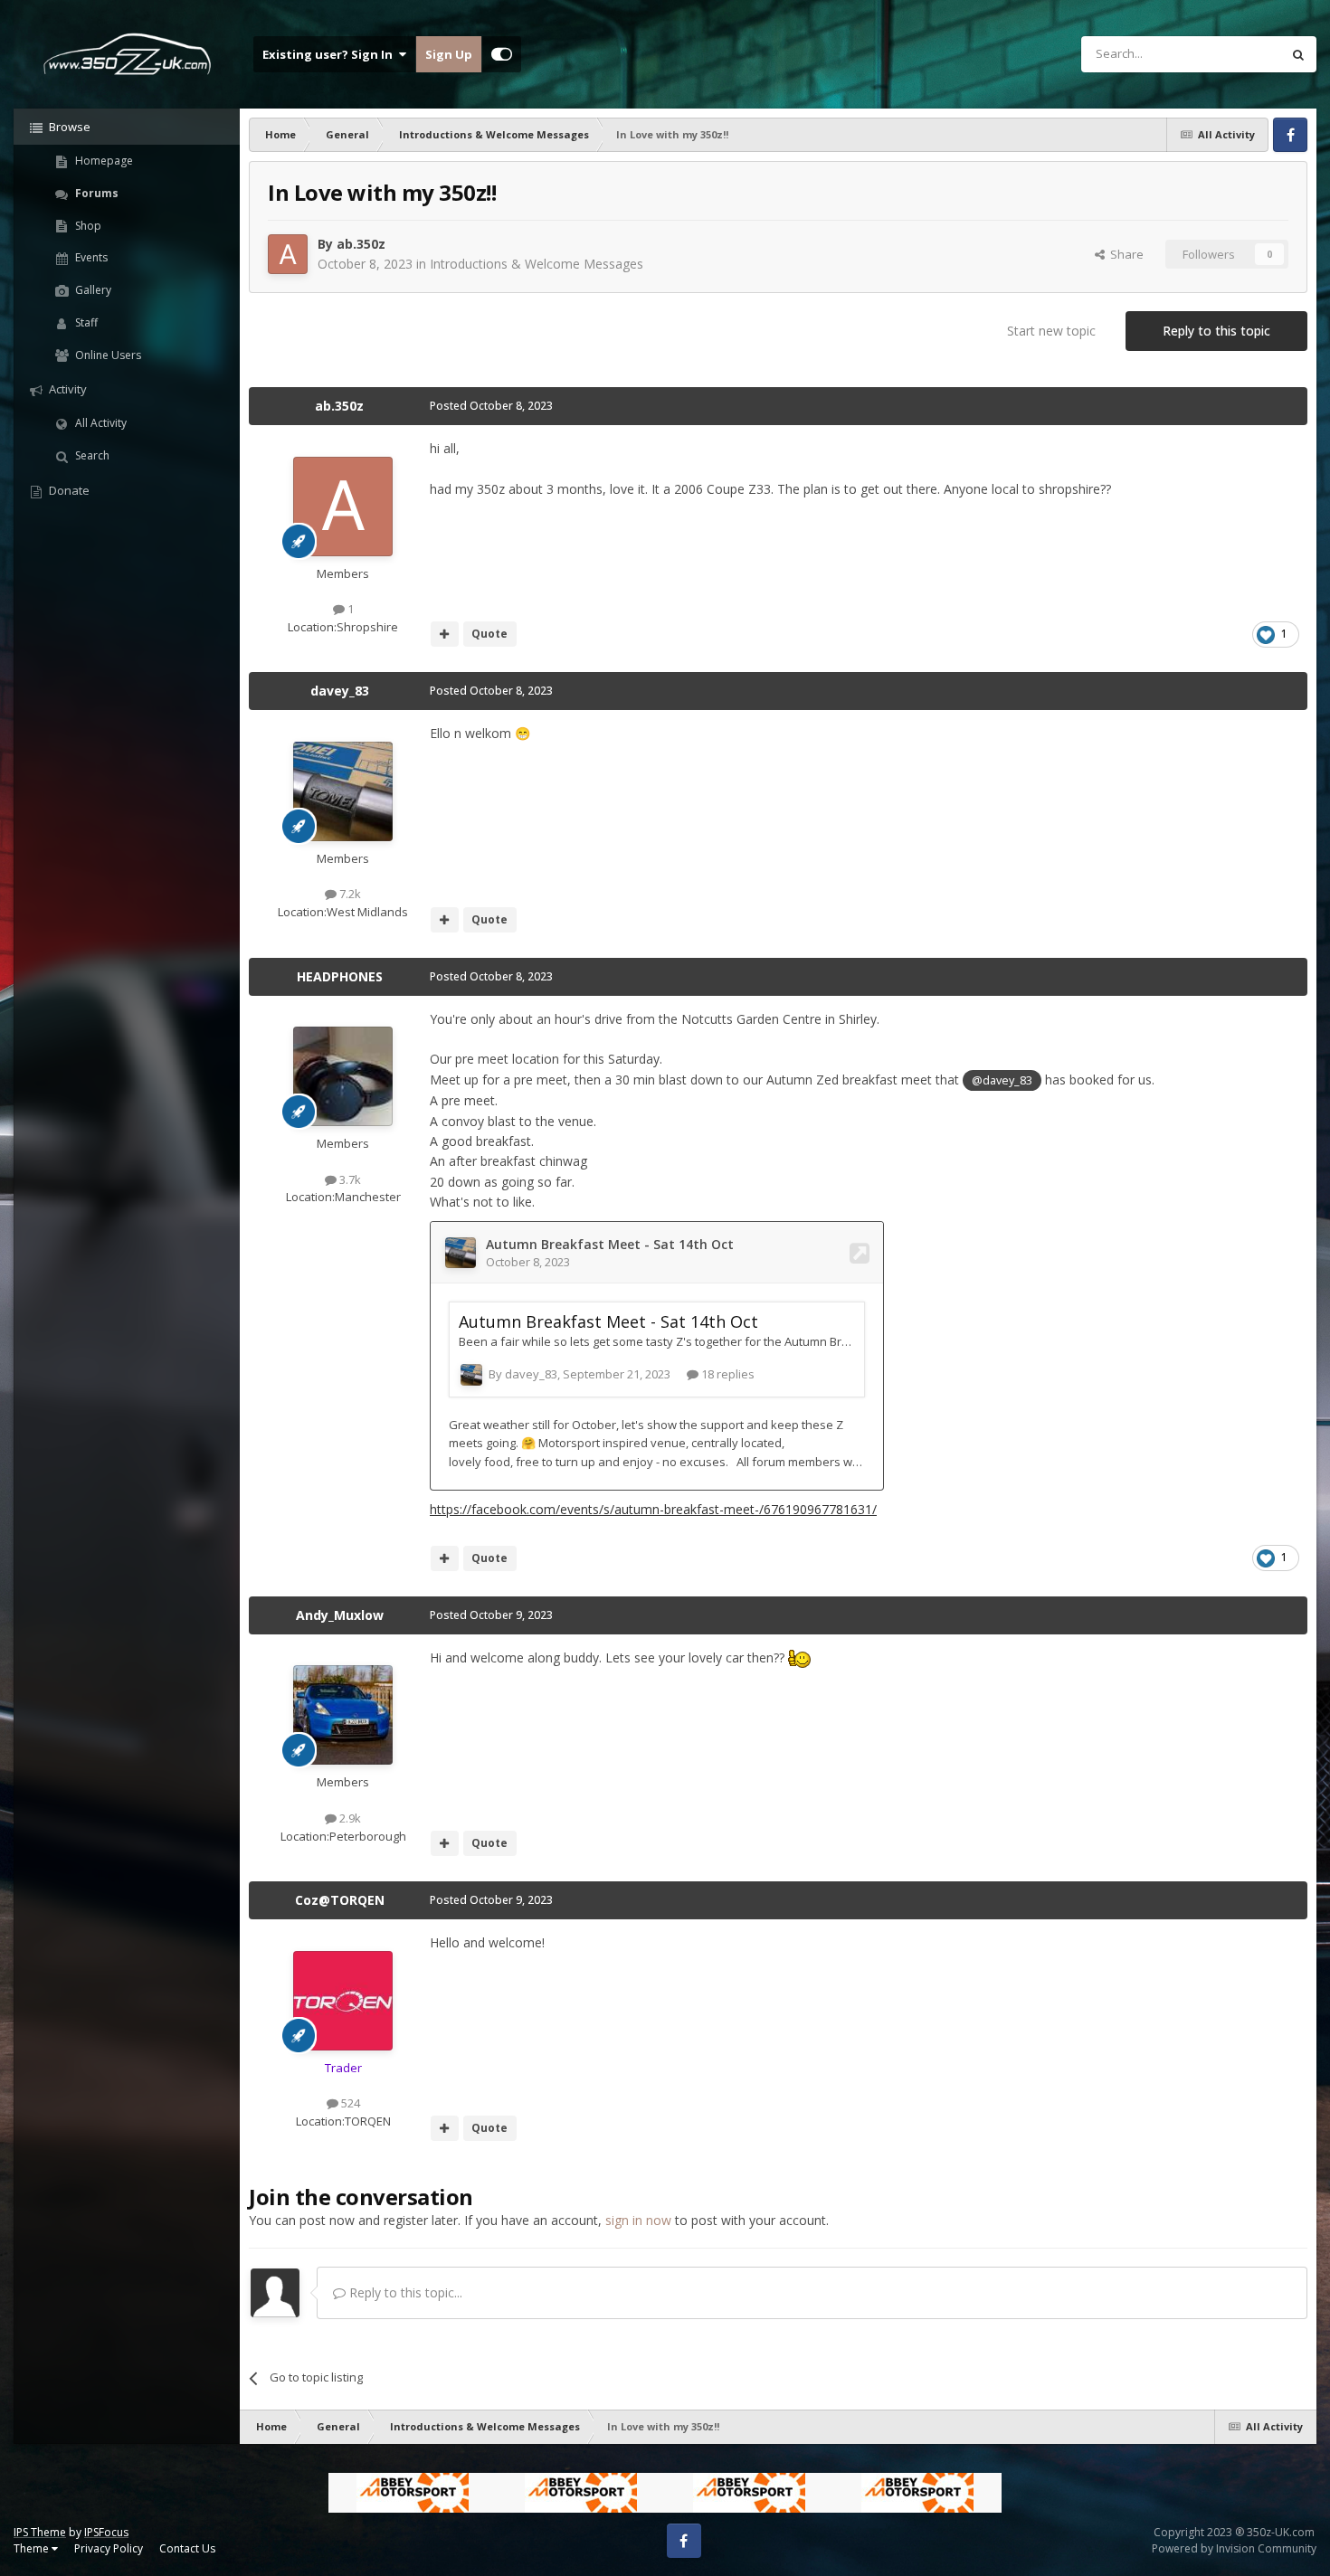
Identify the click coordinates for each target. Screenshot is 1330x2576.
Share (1124, 254)
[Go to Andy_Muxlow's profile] (343, 1715)
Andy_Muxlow (340, 1615)
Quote (489, 634)
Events (90, 257)
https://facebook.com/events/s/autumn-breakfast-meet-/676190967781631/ (653, 1509)
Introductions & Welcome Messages (537, 264)
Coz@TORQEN (340, 1900)
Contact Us (187, 2548)
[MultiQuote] (445, 634)
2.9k (349, 1818)
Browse (68, 127)
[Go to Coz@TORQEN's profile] (343, 2001)
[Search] (1298, 54)
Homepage (103, 161)
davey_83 (340, 691)
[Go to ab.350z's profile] (288, 254)
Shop (87, 226)
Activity (66, 389)
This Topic (1230, 54)
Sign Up (449, 54)
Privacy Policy (109, 2548)
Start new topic (1051, 331)
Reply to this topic (1216, 331)
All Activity (100, 423)
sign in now (638, 2220)
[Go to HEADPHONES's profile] (343, 1076)
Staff (85, 322)
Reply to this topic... (404, 2292)
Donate (68, 490)
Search (91, 455)
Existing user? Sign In (330, 54)
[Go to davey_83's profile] (343, 791)
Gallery (92, 290)
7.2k (349, 894)
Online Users (107, 355)
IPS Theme (40, 2532)
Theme (33, 2548)
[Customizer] (502, 54)
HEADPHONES (340, 976)
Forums (95, 193)
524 (349, 2103)
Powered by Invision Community (1234, 2548)
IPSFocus (106, 2532)
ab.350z (361, 244)
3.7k (349, 1179)
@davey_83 (1002, 1080)
